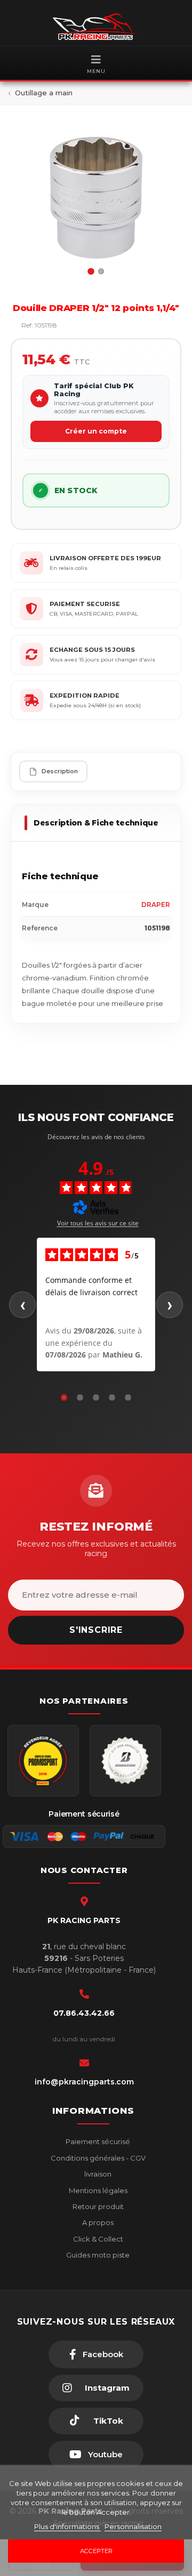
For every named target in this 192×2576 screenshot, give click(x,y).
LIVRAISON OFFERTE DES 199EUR (105, 558)
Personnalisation (133, 2526)
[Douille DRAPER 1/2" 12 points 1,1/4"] (96, 198)
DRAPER (156, 905)
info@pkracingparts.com (84, 2082)
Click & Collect (97, 2239)
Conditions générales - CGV (97, 2158)
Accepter (96, 2551)
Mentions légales (97, 2190)
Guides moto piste (97, 2255)
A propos (97, 2222)
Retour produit (97, 2206)
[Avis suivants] (170, 1305)
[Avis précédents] (22, 1305)
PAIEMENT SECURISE (85, 604)
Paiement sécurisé (97, 2141)
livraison (97, 2174)
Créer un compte (96, 431)
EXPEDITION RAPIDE (85, 696)
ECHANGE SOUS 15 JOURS (92, 650)
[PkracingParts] (96, 27)
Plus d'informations (67, 2526)
